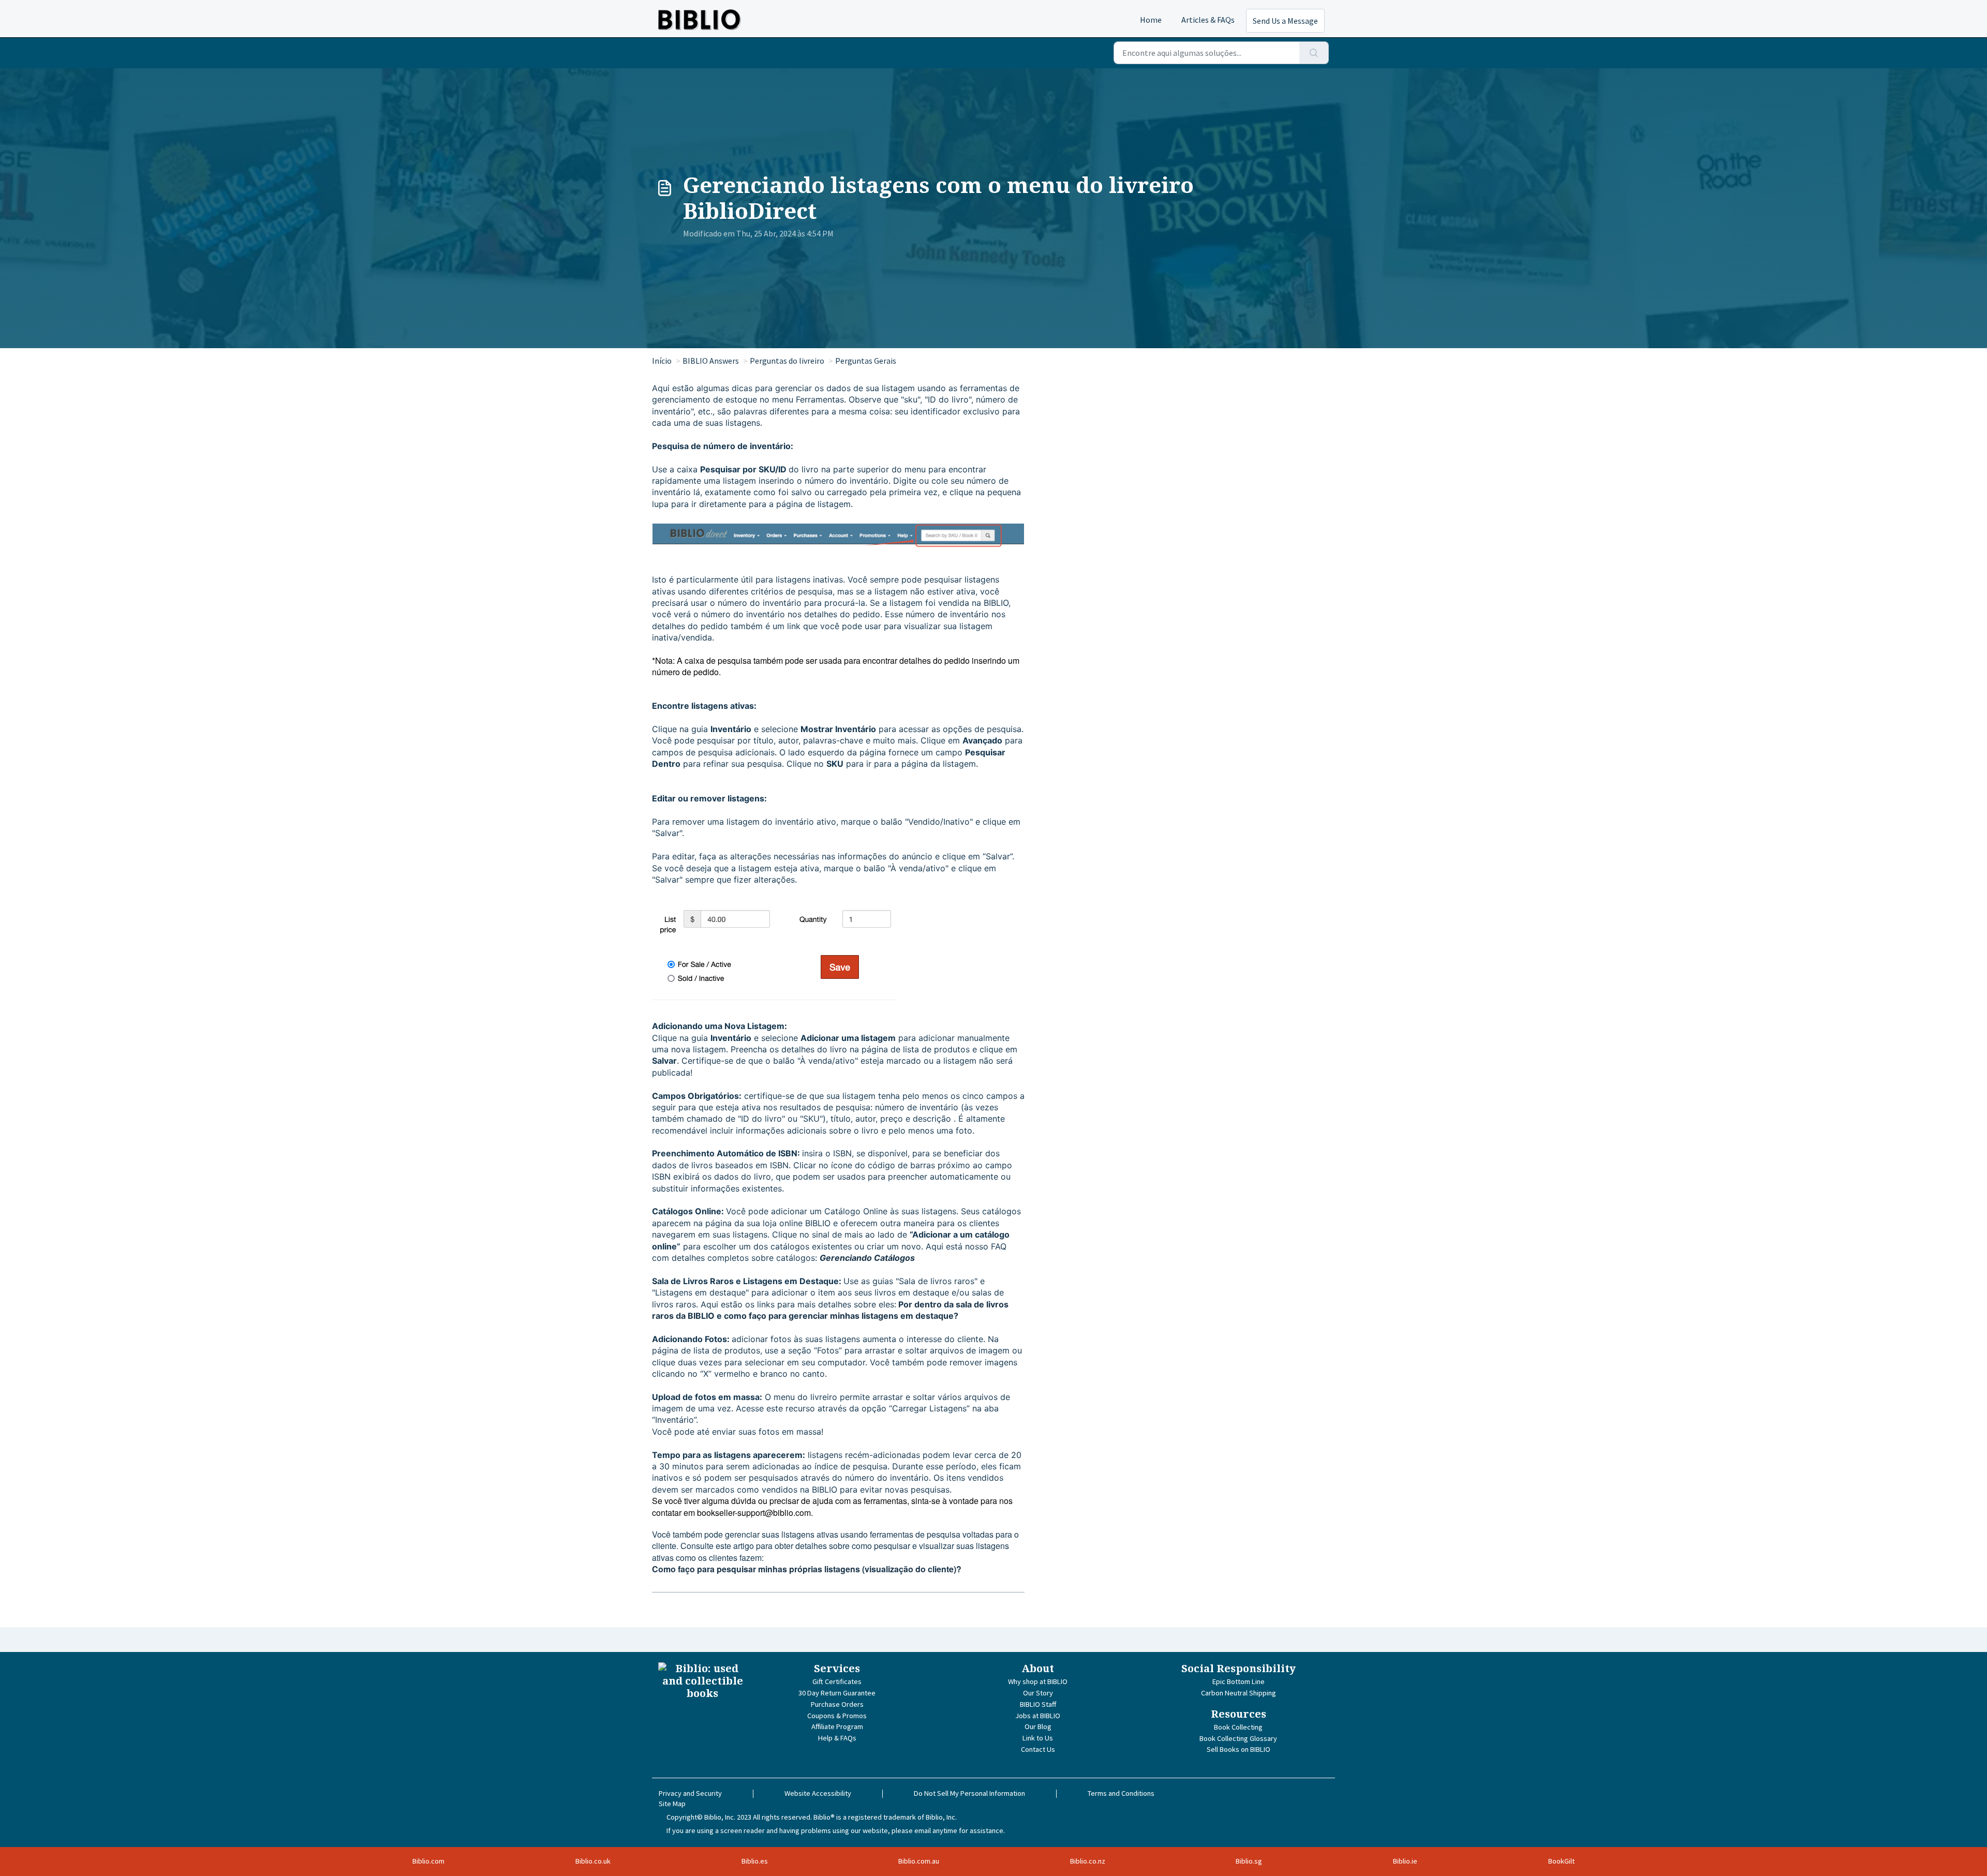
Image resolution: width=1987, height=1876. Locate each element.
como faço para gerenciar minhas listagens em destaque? (841, 1316)
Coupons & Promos (837, 1716)
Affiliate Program (837, 1726)
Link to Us (1038, 1738)
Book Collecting (1238, 1727)
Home (1151, 20)
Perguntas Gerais (866, 361)
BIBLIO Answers (711, 361)
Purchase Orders (837, 1704)
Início (662, 361)
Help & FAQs (837, 1738)
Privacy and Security (690, 1793)
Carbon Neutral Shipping (1239, 1693)
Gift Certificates (837, 1681)
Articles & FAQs (1208, 20)
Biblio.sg (1249, 1861)
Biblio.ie (1405, 1861)
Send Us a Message (1285, 21)
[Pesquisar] (1314, 53)
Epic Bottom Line (1239, 1681)
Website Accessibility (818, 1793)
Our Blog (1038, 1726)
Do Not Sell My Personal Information (969, 1793)
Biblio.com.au (919, 1861)
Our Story (1038, 1693)
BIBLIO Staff (1038, 1704)
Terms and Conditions (1121, 1793)
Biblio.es (755, 1861)
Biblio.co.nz (1088, 1861)
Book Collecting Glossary (1238, 1738)
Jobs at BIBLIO (1038, 1716)
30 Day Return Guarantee (837, 1693)
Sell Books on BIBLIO (1239, 1749)
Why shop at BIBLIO (1038, 1681)
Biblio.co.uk (593, 1861)
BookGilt (1561, 1861)
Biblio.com (428, 1861)
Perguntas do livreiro (787, 361)
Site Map (672, 1804)
